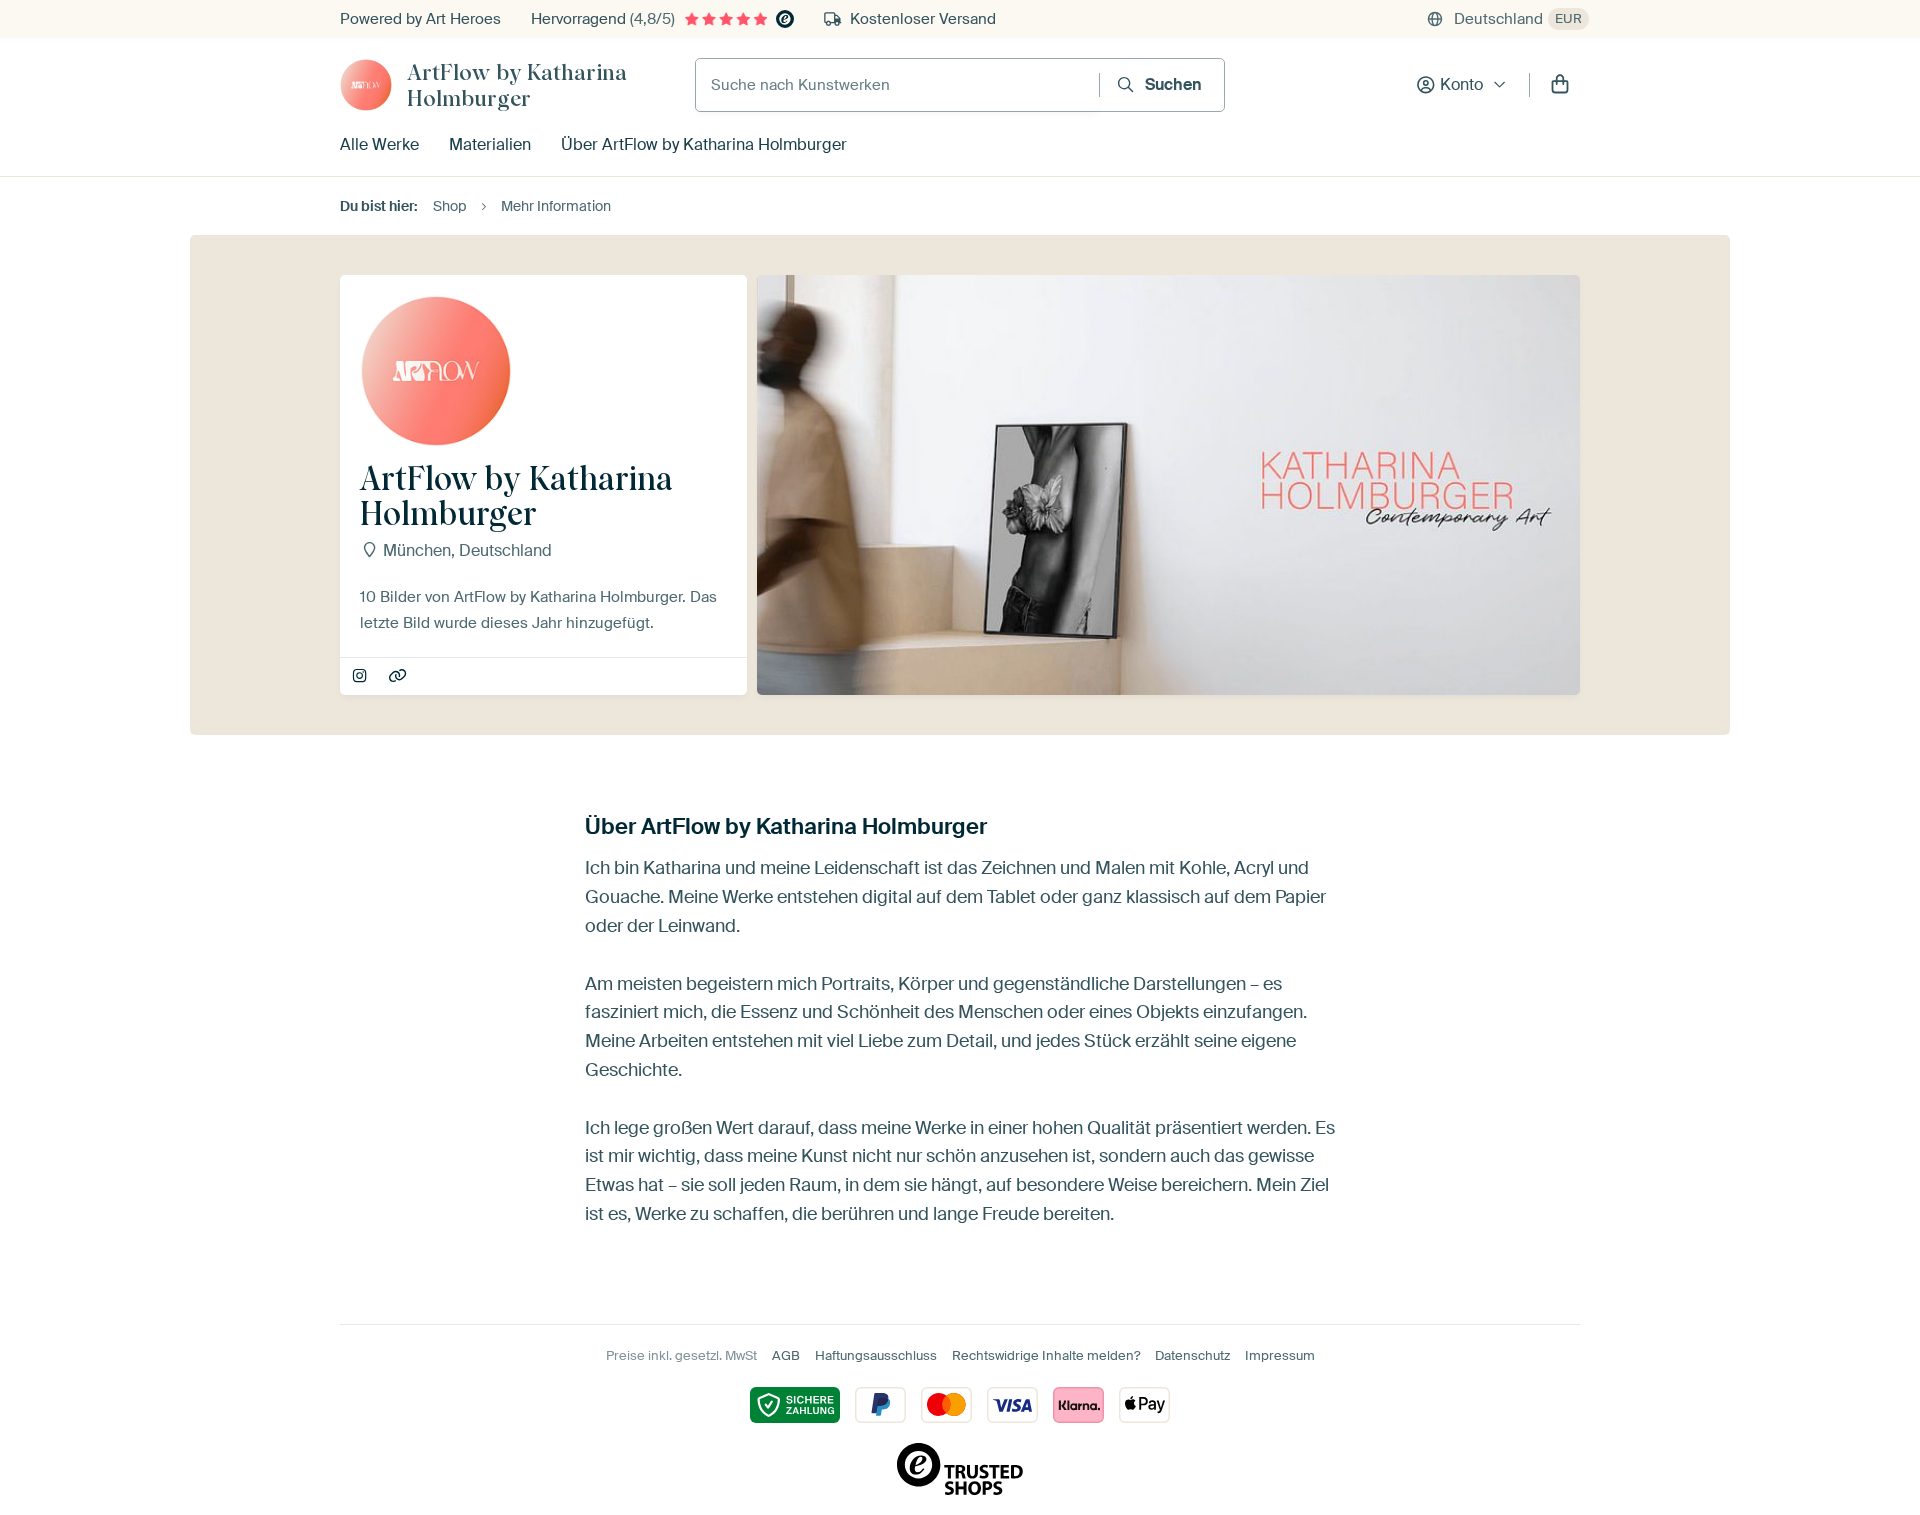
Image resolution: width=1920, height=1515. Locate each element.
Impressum (1280, 1355)
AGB (786, 1355)
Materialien (490, 144)
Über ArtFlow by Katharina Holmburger (704, 144)
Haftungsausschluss (876, 1355)
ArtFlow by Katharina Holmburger (517, 85)
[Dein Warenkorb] (1560, 85)
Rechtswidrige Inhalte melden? (1046, 1355)
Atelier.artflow (361, 677)
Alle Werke (379, 144)
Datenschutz (1192, 1355)
